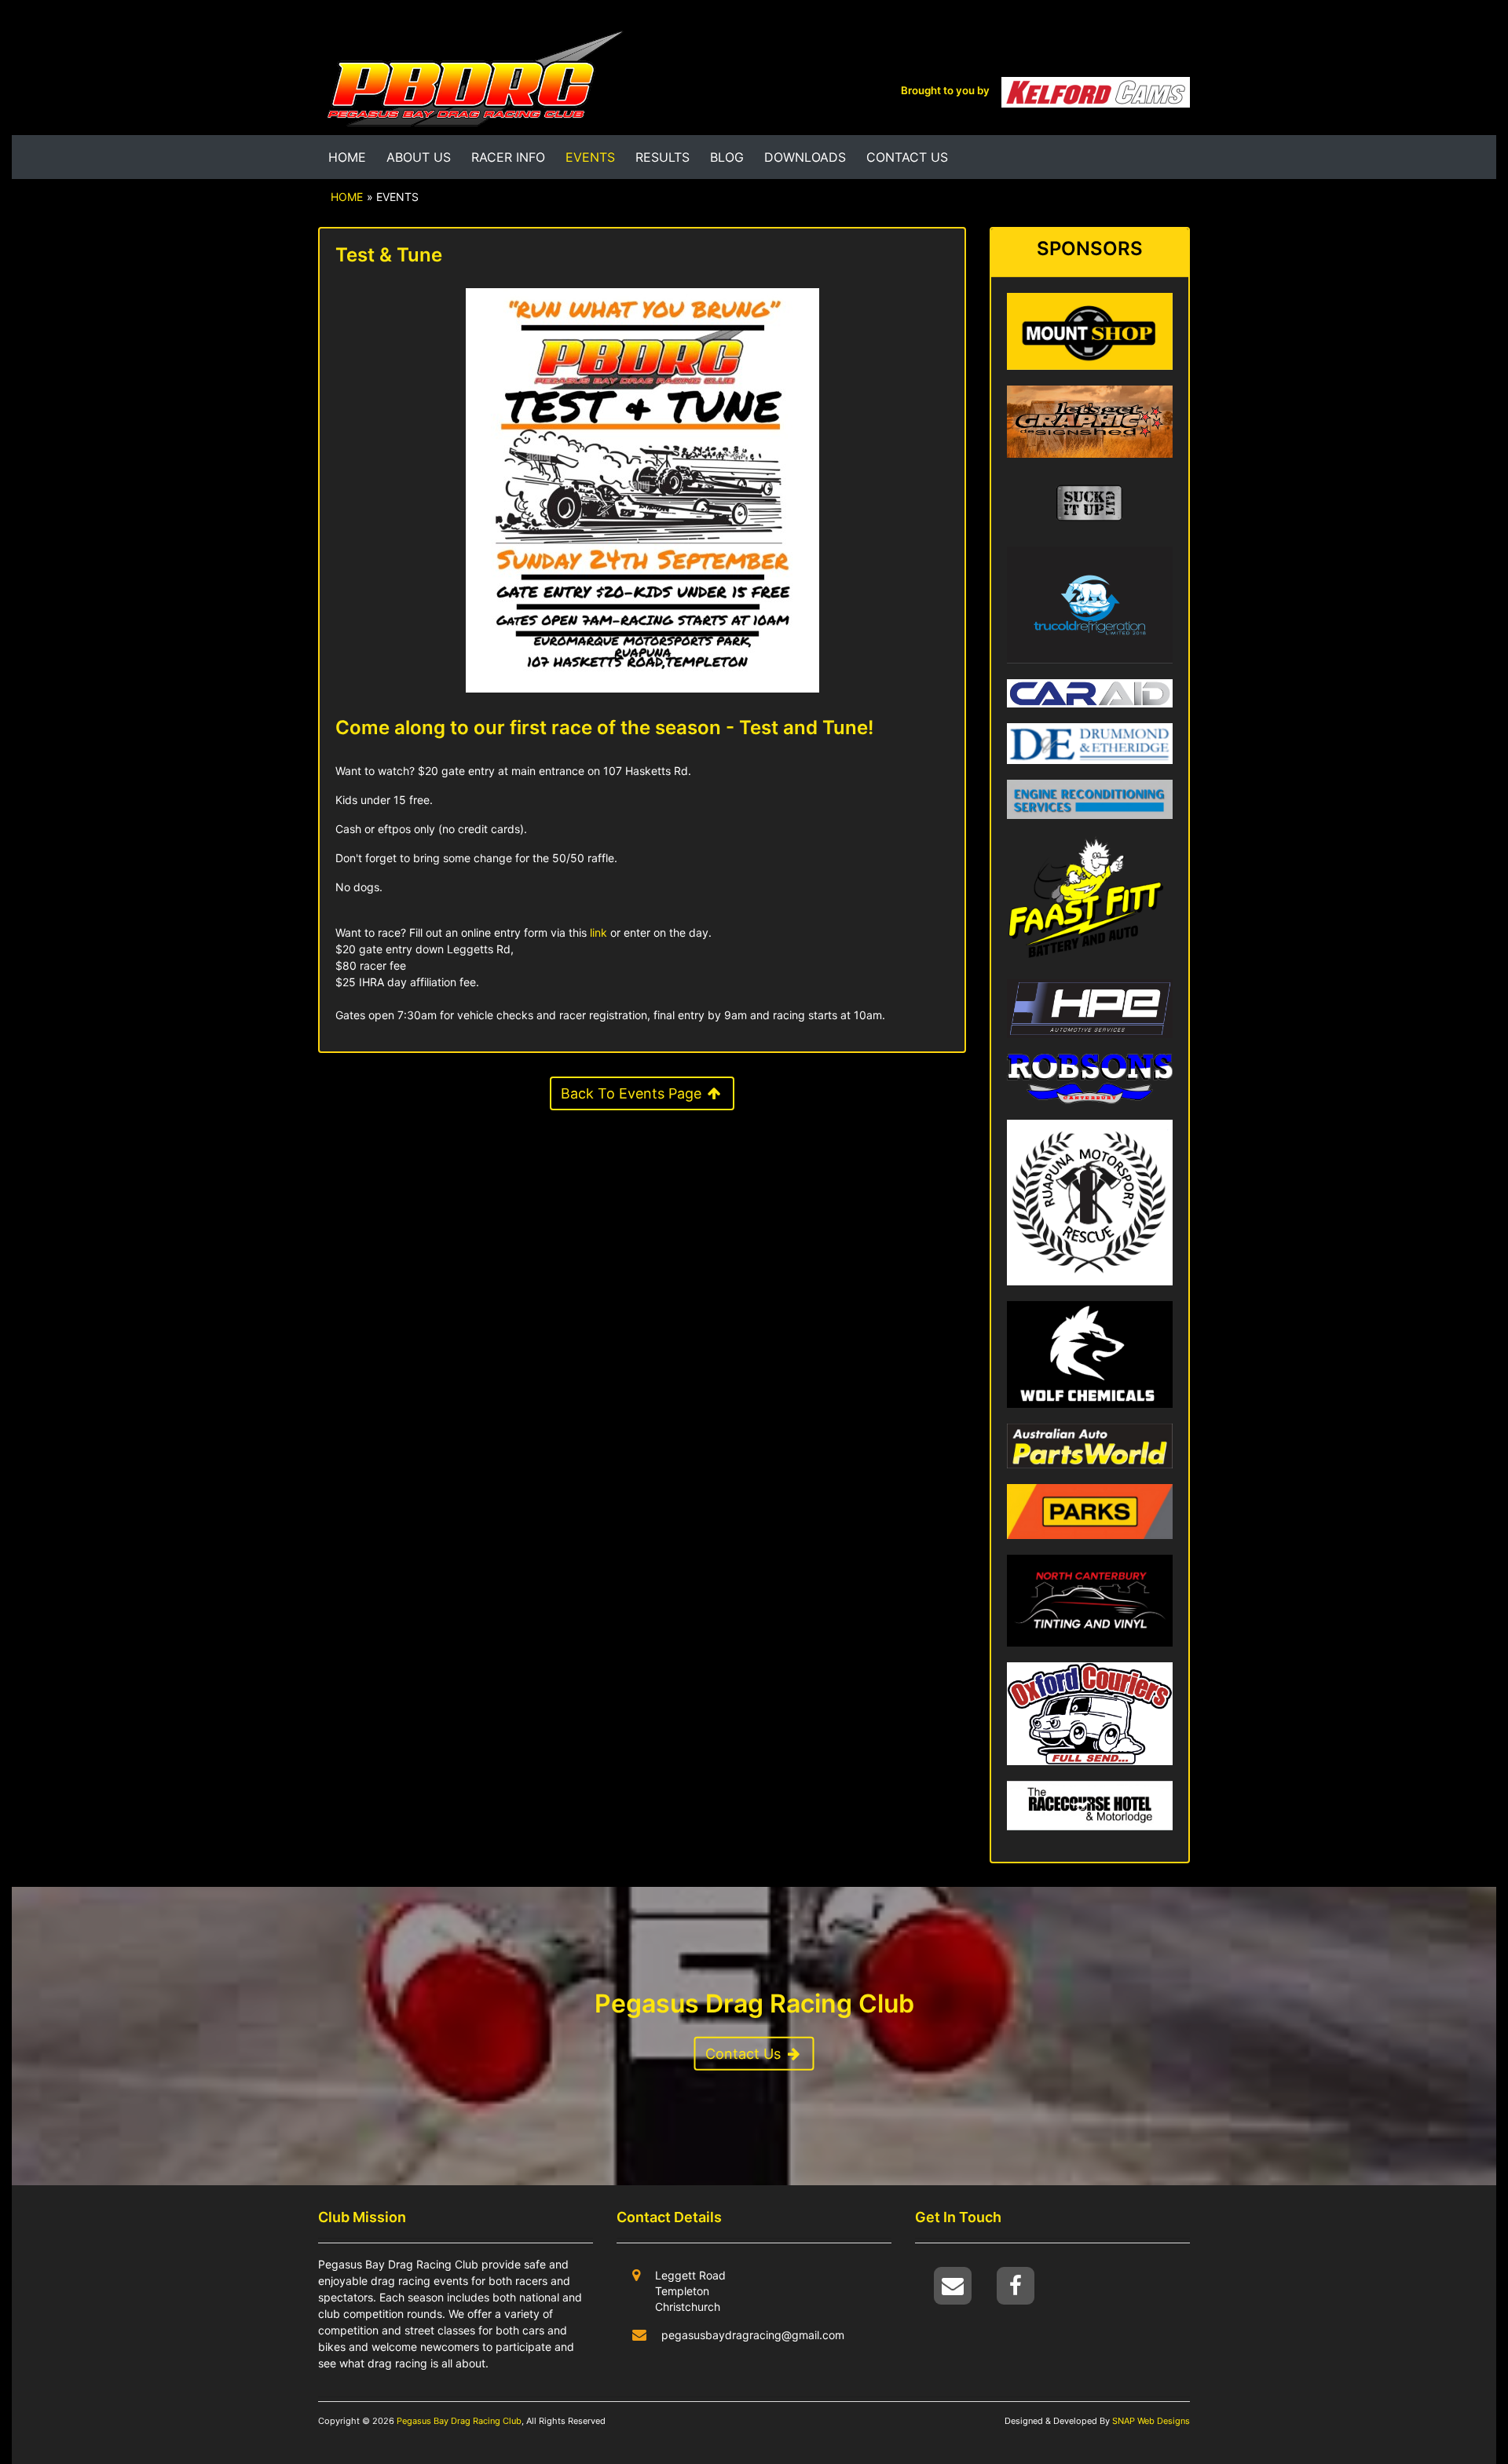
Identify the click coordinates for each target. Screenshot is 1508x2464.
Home (347, 157)
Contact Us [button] (745, 2054)
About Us (419, 157)
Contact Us (907, 157)
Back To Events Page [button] (633, 1093)
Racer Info (508, 157)
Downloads (805, 157)
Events (593, 157)
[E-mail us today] (954, 2285)
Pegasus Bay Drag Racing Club (459, 2421)
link (598, 932)
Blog (727, 157)
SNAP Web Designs (1150, 2421)
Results (662, 157)
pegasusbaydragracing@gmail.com (753, 2335)
